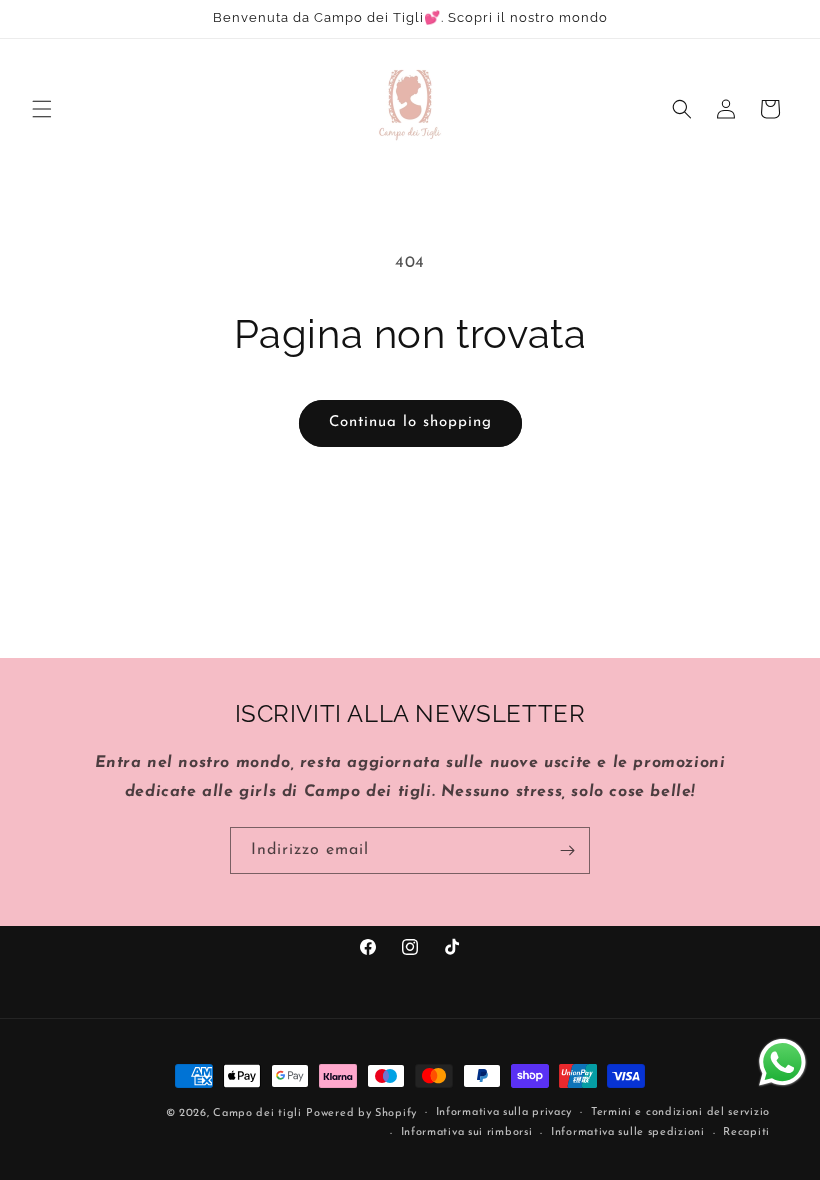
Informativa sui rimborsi (467, 1132)
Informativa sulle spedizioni (628, 1132)
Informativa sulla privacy (504, 1112)
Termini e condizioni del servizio (680, 1112)
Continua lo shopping (410, 422)
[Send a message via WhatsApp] (782, 1062)
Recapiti (746, 1132)
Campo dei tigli (257, 1113)
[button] (42, 109)
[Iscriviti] (567, 850)
